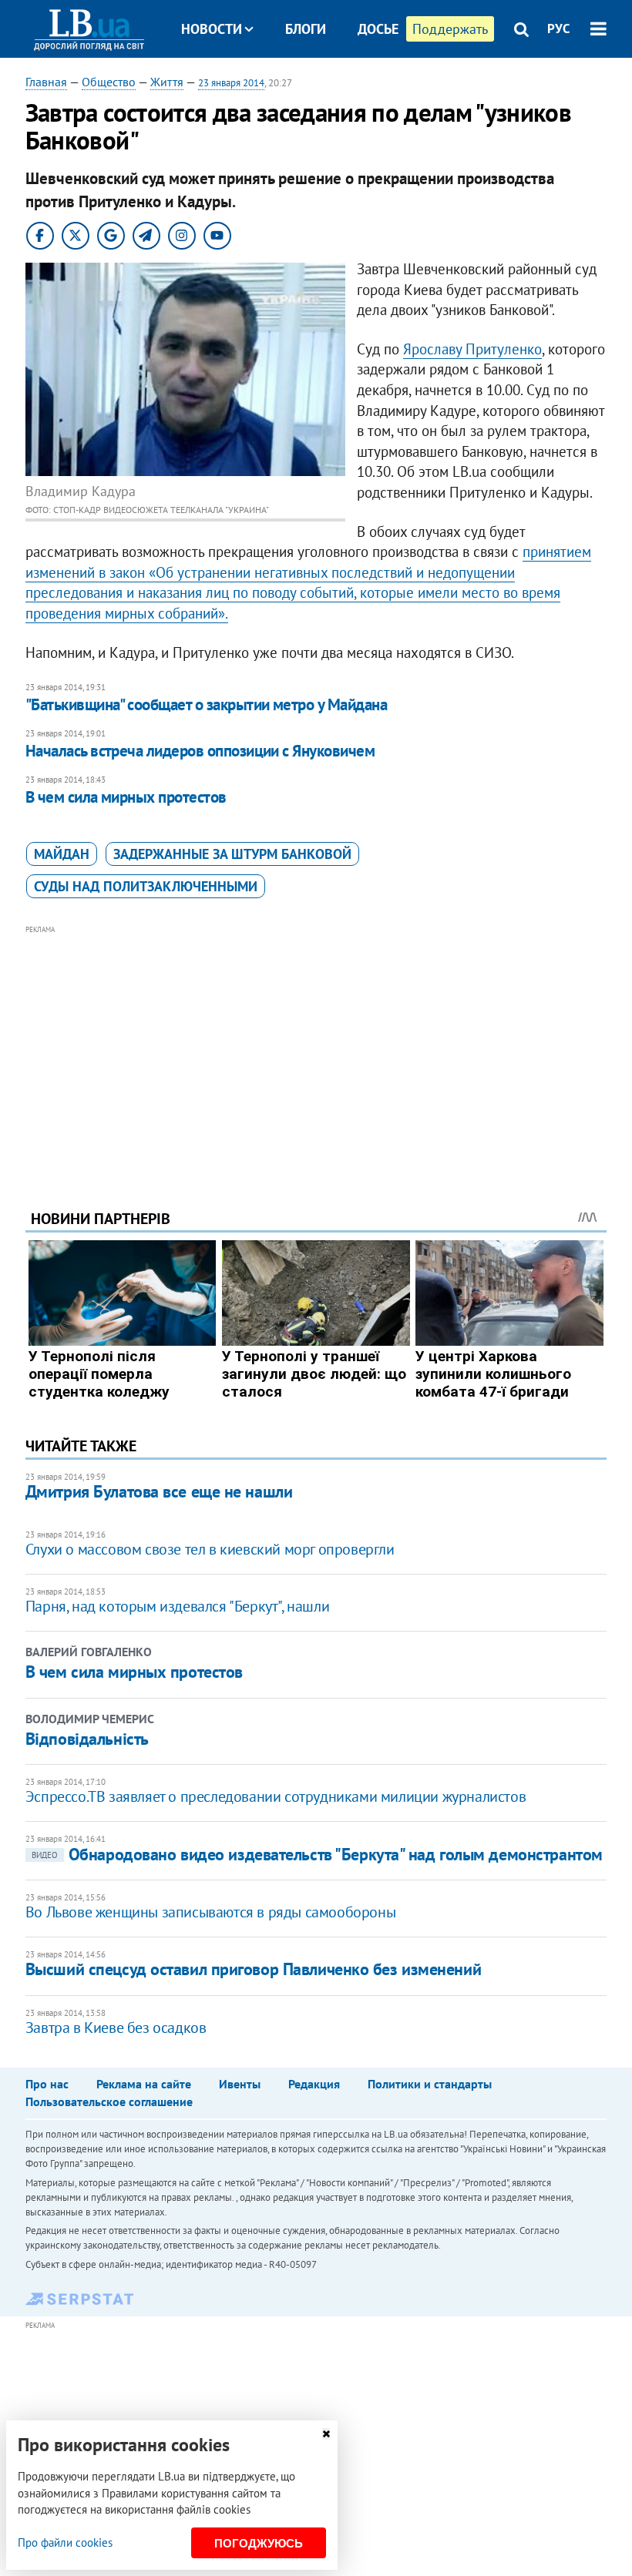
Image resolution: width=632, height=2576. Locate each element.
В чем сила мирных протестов (126, 797)
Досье (378, 29)
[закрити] (326, 2434)
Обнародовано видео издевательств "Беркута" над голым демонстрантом (317, 1854)
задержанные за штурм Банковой (232, 854)
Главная (46, 82)
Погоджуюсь (259, 2543)
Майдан (62, 854)
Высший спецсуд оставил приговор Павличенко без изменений (253, 1969)
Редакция (314, 2084)
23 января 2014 (231, 83)
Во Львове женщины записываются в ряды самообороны (210, 1912)
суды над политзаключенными (146, 886)
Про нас (47, 2084)
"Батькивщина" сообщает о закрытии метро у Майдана (206, 704)
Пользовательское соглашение (109, 2101)
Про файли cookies (65, 2542)
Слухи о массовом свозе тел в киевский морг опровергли (210, 1549)
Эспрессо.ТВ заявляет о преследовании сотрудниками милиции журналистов (276, 1796)
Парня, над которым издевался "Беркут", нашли (177, 1606)
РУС (559, 29)
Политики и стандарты (430, 2084)
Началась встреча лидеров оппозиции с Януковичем (200, 751)
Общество (109, 82)
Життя (167, 82)
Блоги (306, 29)
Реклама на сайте (144, 2084)
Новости (212, 29)
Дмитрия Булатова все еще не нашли (159, 1491)
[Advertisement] (316, 1046)
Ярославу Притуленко (472, 349)
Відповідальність (87, 1739)
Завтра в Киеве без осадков (116, 2028)
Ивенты (240, 2084)
